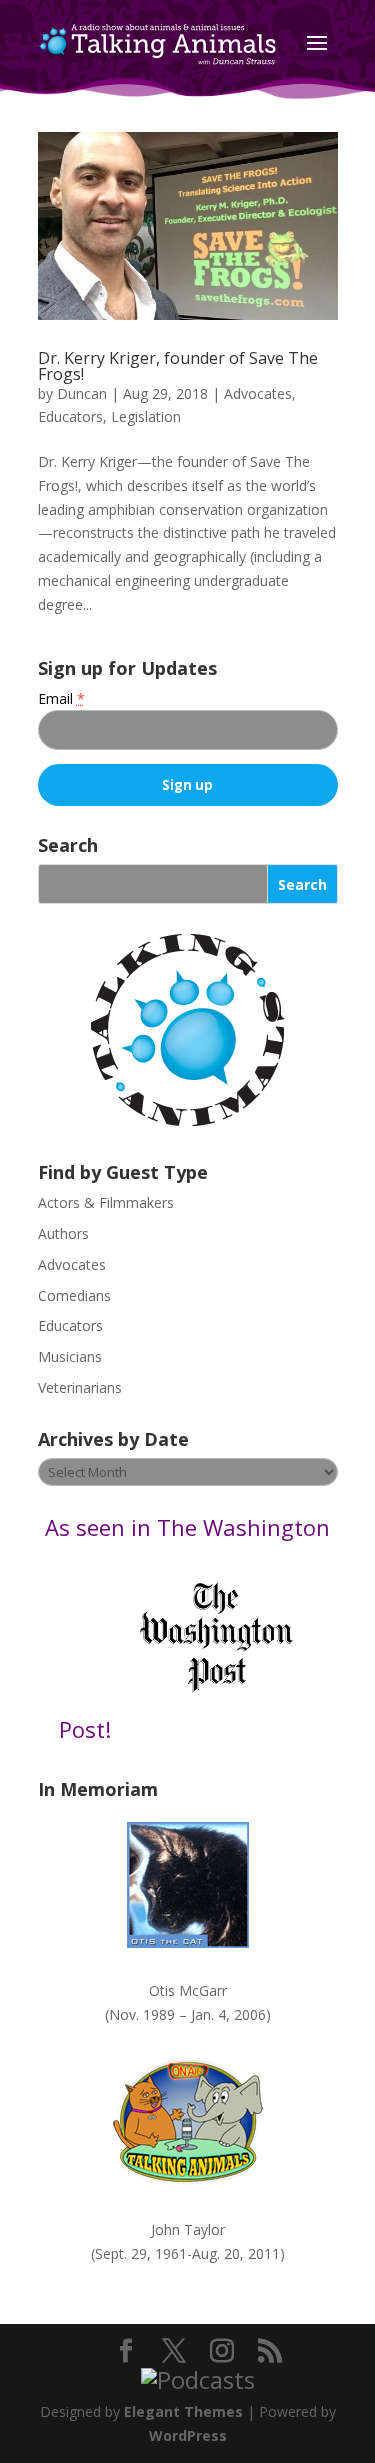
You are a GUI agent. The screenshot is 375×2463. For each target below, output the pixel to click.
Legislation (146, 416)
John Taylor (188, 2229)
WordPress (188, 2435)
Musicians (70, 1356)
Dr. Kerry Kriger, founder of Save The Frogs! (178, 366)
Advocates (258, 393)
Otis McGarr (188, 1990)
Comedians (74, 1295)
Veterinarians (80, 1387)
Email (61, 698)
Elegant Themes (183, 2411)
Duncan (82, 393)
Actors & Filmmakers (106, 1202)
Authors (63, 1233)
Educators (70, 416)
